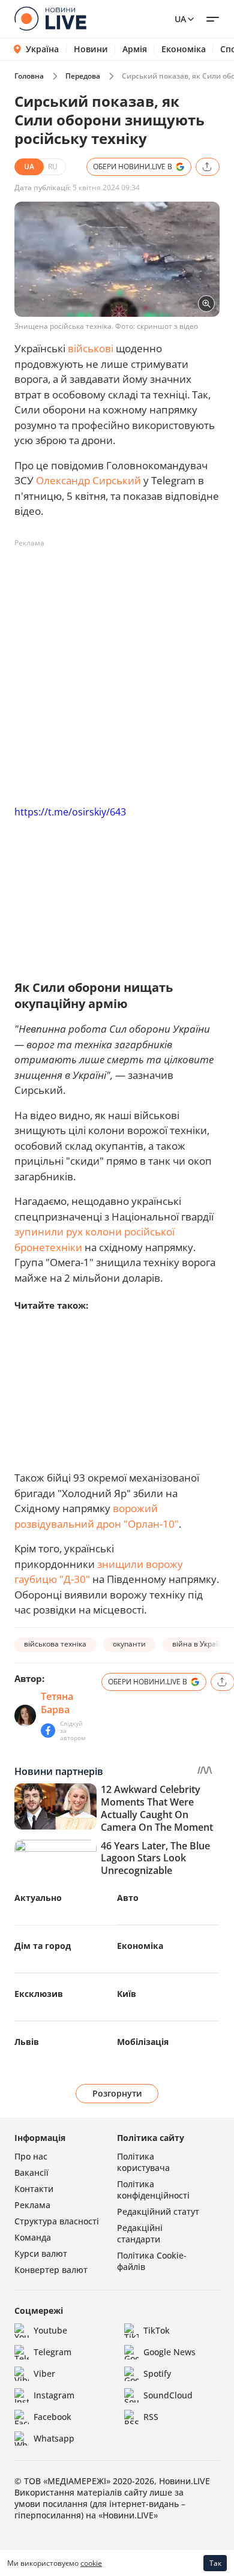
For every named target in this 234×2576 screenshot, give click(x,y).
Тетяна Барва (57, 1703)
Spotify (157, 2373)
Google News (169, 2352)
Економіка (184, 49)
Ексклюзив (39, 1994)
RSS (151, 2417)
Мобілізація (143, 2042)
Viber (44, 2373)
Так (215, 2563)
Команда (33, 2237)
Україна (42, 49)
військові (91, 348)
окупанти (129, 1644)
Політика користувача (143, 2162)
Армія (135, 49)
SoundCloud (168, 2395)
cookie (91, 2563)
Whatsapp (54, 2438)
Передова (83, 76)
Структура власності (57, 2221)
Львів (27, 2042)
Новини (91, 49)
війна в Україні (198, 1644)
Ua (180, 19)
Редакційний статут (158, 2211)
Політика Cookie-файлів (152, 2261)
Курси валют (41, 2253)
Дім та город (43, 1946)
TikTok (157, 2330)
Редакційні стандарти (140, 2233)
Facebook (52, 2417)
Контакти (34, 2189)
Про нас (31, 2156)
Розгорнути (117, 2093)
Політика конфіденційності (153, 2190)
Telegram (52, 2352)
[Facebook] (48, 1731)
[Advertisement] (117, 670)
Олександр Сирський (88, 480)
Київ (127, 1994)
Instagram (54, 2395)
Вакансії (31, 2172)
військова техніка (55, 1644)
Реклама (32, 2205)
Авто (128, 1898)
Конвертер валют (51, 2270)
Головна (29, 76)
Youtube (50, 2330)
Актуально (38, 1898)
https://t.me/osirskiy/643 (70, 812)
